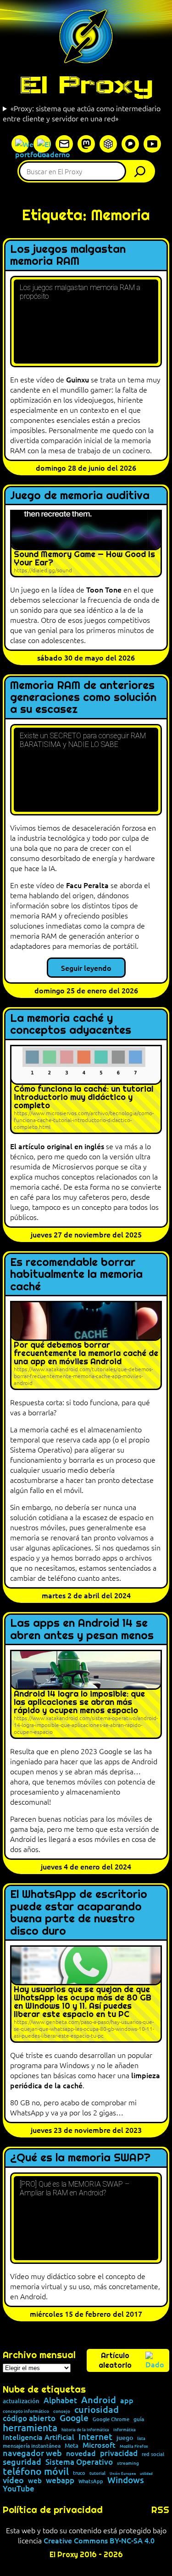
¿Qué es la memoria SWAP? (80, 2158)
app (127, 2400)
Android (99, 2400)
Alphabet (60, 2401)
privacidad (119, 2453)
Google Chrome (111, 2419)
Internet (95, 2437)
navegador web (32, 2453)
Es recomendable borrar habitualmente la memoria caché (76, 1274)
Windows (126, 2480)
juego (125, 2438)
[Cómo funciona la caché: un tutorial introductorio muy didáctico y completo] (86, 1089)
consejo (62, 2411)
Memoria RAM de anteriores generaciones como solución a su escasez (83, 698)
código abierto (29, 2419)
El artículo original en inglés (57, 1146)
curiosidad (97, 2409)
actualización (21, 2401)
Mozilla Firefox (134, 2446)
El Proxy (86, 85)
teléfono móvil (36, 2471)
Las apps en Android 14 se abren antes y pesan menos (82, 1629)
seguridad (22, 2462)
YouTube (19, 2489)
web (35, 2481)
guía (139, 2419)
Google (74, 2418)
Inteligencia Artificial (39, 2437)
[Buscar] (142, 171)
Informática (125, 2430)
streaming (128, 2463)
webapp (60, 2481)
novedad (81, 2453)
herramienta (30, 2427)
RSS (160, 2510)
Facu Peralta (87, 885)
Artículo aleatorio (115, 2360)
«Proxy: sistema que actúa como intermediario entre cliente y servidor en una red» (82, 113)
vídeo (13, 2480)
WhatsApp (91, 2481)
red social (153, 2454)
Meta (72, 2446)
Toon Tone (104, 589)
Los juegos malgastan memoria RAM (68, 255)
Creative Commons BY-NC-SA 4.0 (99, 2540)
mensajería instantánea (32, 2446)
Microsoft (99, 2445)
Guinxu (78, 379)
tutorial (97, 2473)
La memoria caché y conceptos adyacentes (71, 1024)
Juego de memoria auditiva (80, 496)
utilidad (146, 2473)
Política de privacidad (53, 2510)
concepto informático (26, 2411)
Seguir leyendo (86, 968)
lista (141, 2438)
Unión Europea (123, 2473)
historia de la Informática (85, 2430)
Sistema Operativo (79, 2462)
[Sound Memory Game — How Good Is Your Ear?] (86, 543)
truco (79, 2473)
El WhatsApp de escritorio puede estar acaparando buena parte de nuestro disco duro (79, 1913)
